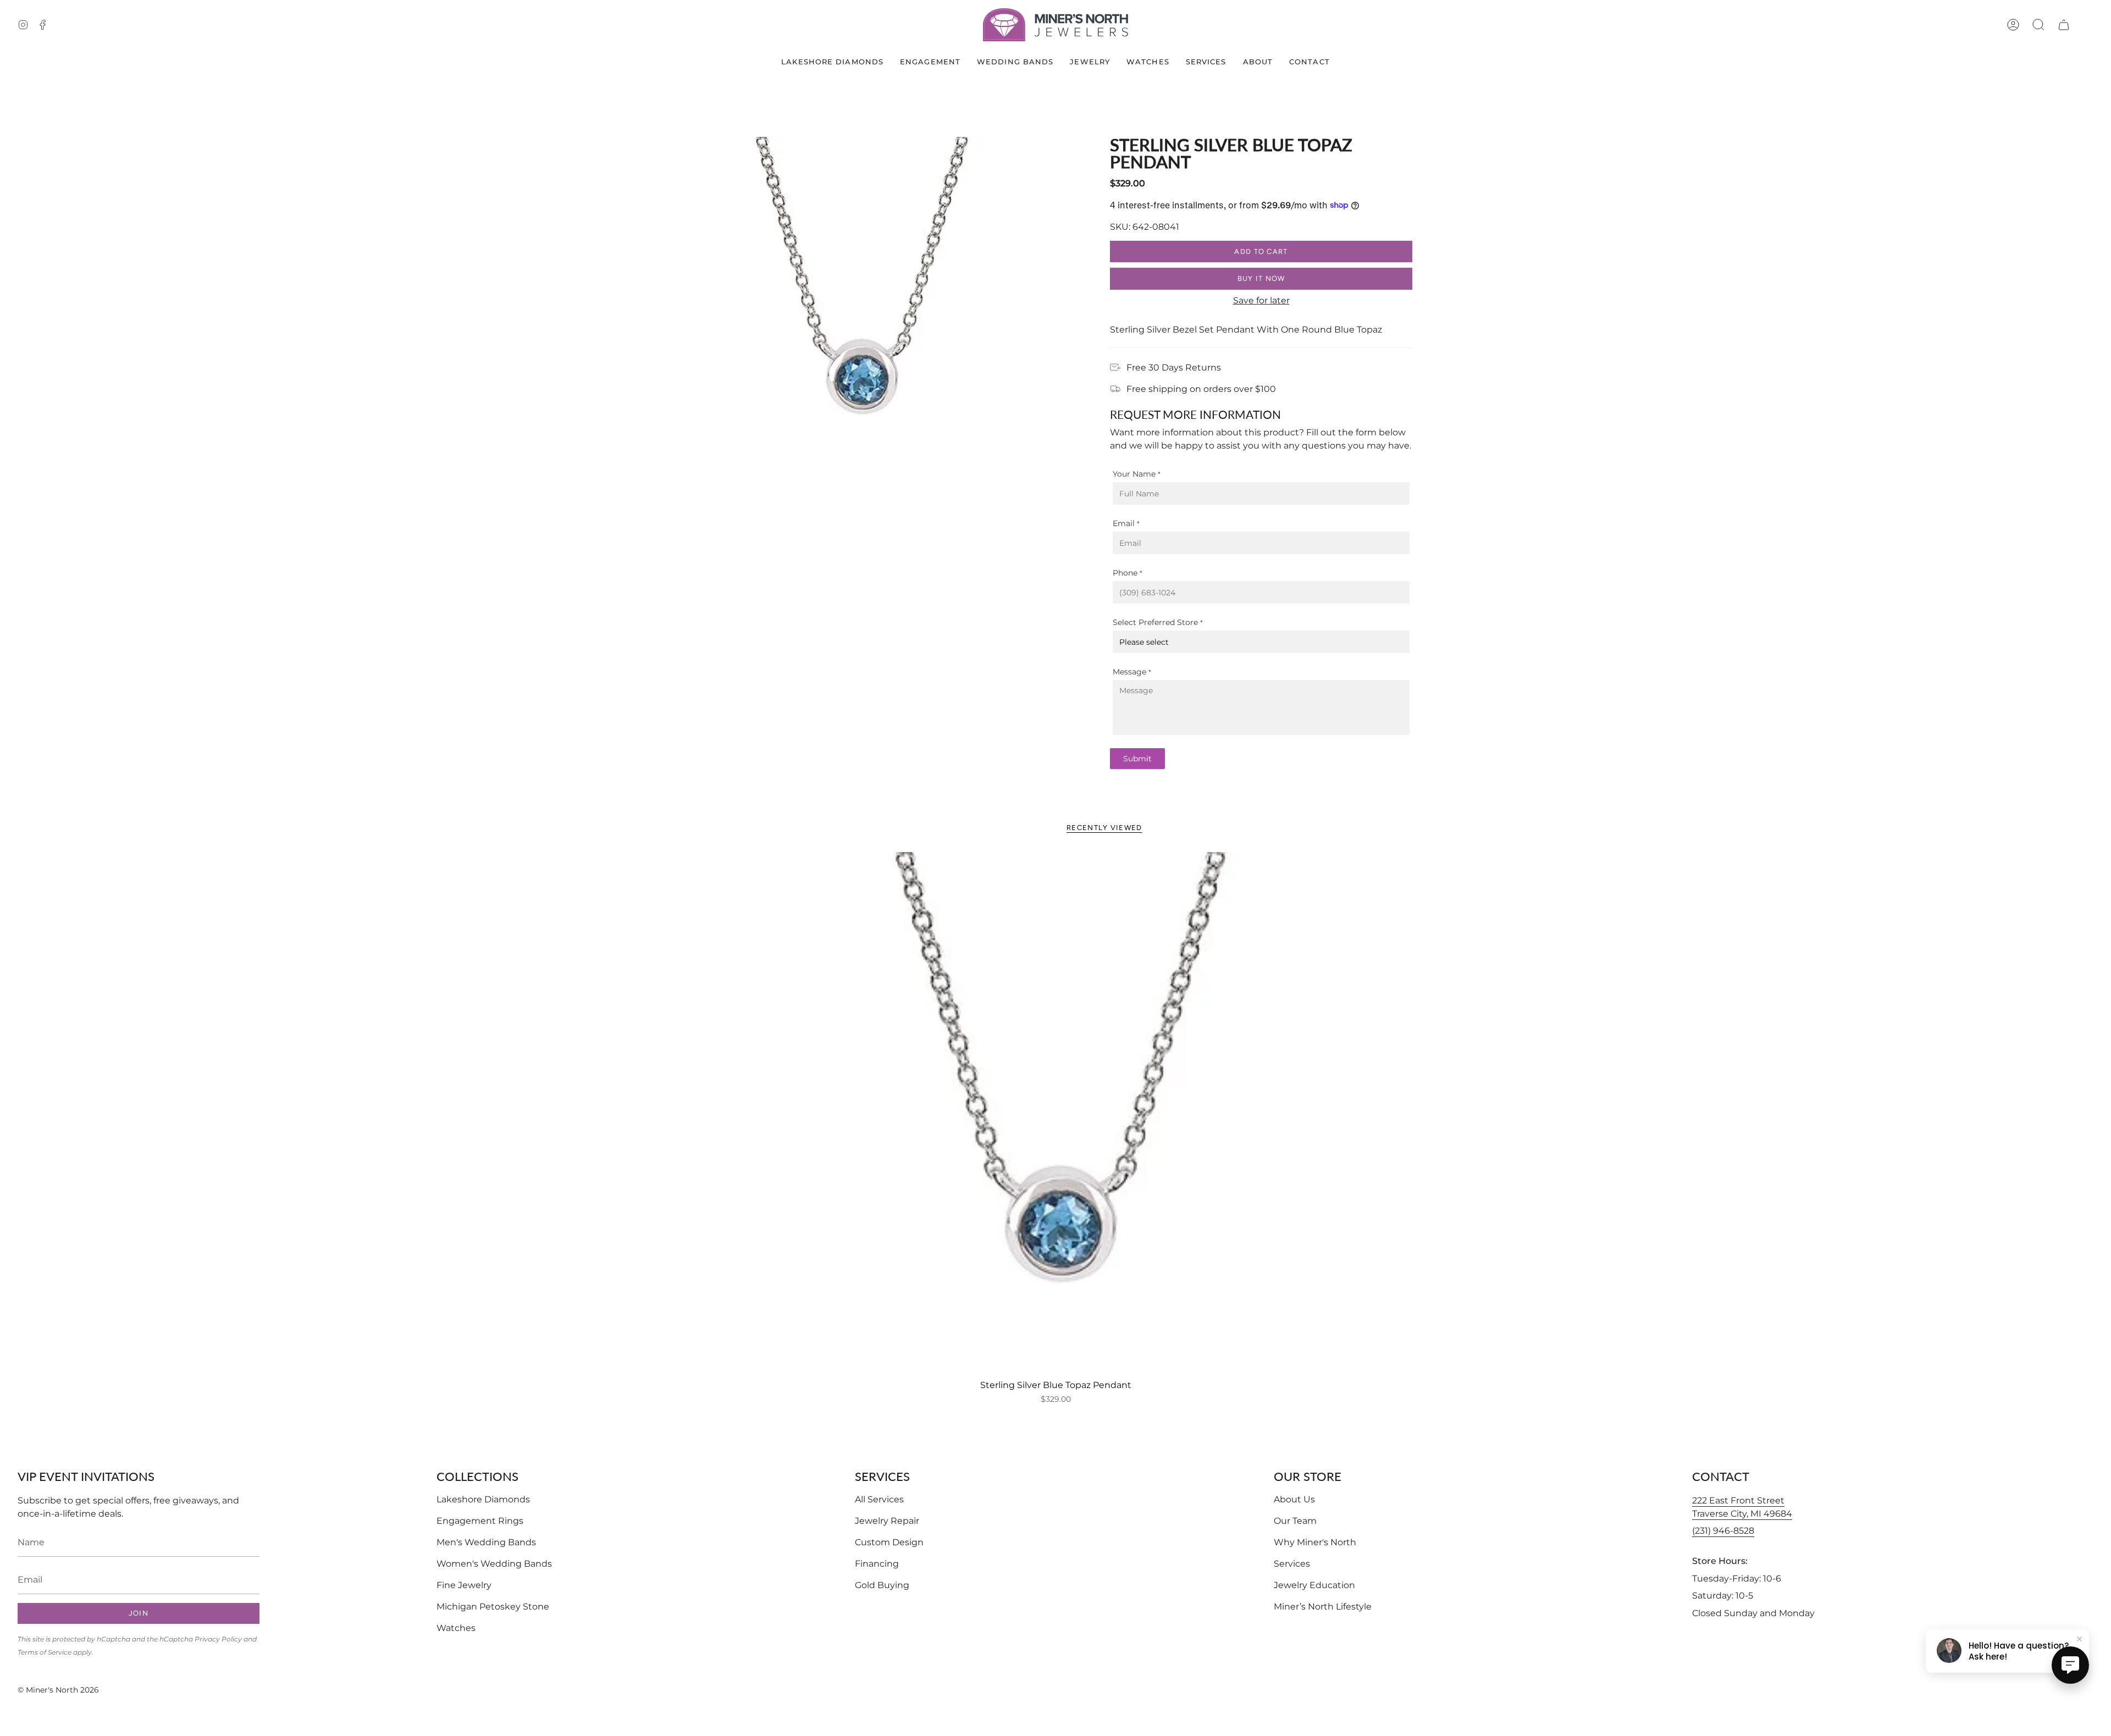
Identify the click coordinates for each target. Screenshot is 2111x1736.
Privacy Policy (218, 1639)
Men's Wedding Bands (486, 1542)
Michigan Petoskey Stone (493, 1607)
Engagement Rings (480, 1521)
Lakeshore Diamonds (483, 1499)
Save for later (1261, 300)
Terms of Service (45, 1652)
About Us (1294, 1499)
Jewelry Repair (887, 1521)
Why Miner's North (1315, 1542)
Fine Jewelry (464, 1585)
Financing (877, 1564)
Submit (1137, 759)
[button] (2038, 25)
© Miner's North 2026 (58, 1690)
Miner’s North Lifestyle (1323, 1607)
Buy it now (1261, 278)
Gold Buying (882, 1585)
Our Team (1295, 1521)
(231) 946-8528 (1723, 1531)
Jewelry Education (1314, 1585)
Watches (456, 1628)
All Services (879, 1499)
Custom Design (889, 1542)
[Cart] (2064, 25)
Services (1292, 1564)
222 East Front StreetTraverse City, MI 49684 (1742, 1507)
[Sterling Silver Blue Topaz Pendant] (1055, 1113)
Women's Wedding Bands (494, 1564)
